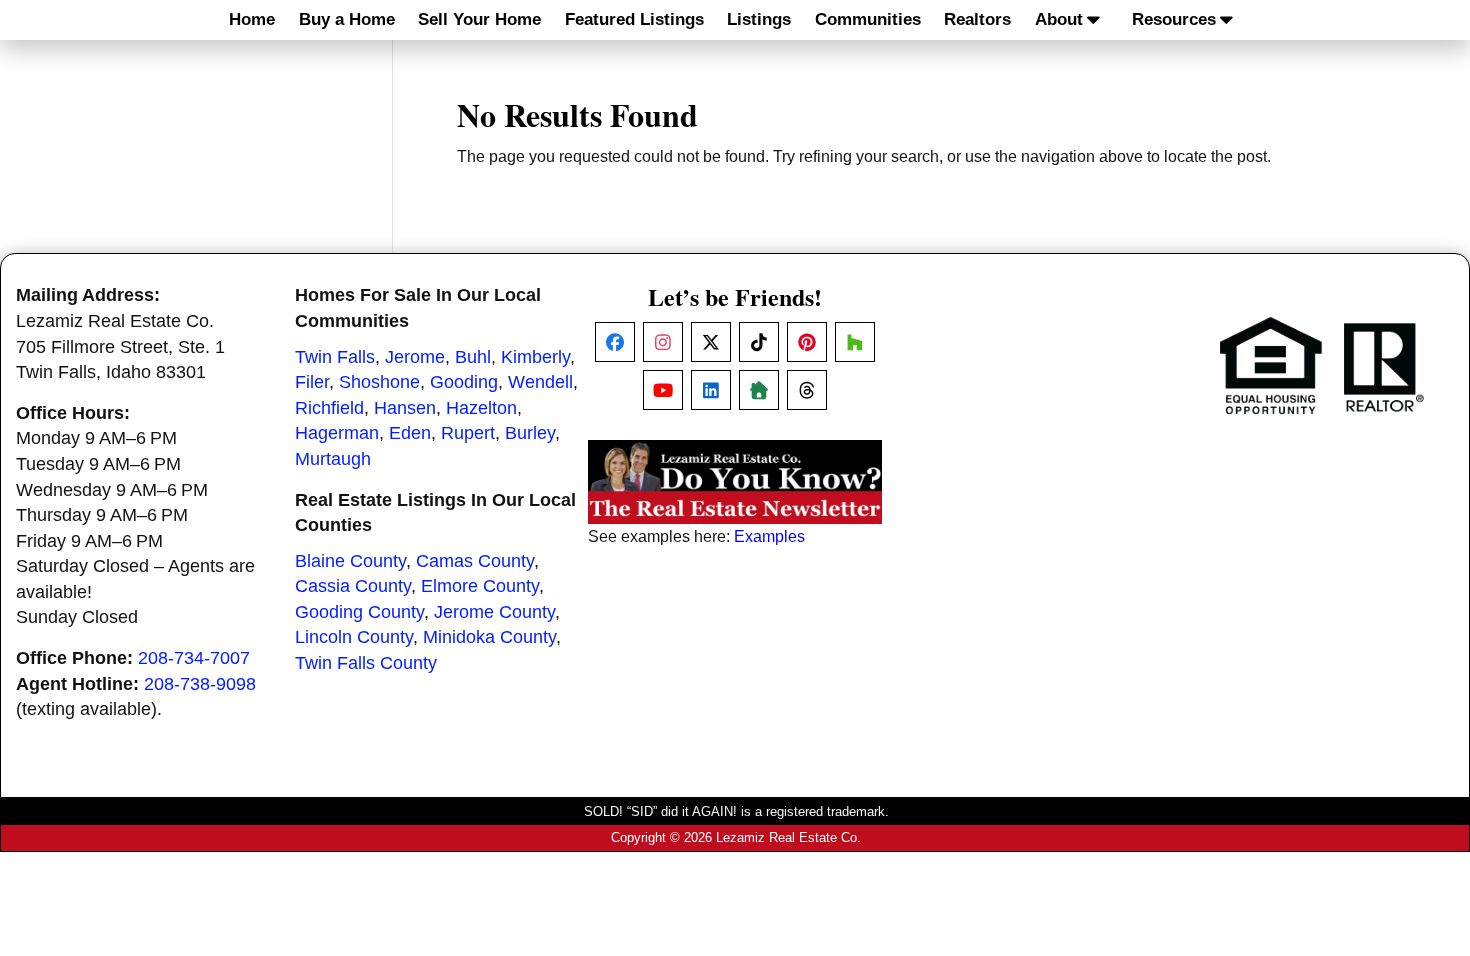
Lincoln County (354, 637)
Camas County (475, 561)
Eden (410, 433)
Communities (868, 19)
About (1059, 19)
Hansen (405, 408)
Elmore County (480, 586)
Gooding (464, 382)
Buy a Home (347, 19)
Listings (759, 19)
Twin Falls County (366, 663)
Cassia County (353, 586)
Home (252, 19)
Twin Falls (335, 357)
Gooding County (359, 612)
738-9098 (218, 684)
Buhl (473, 357)
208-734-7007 (194, 658)
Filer (312, 382)
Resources (1174, 19)
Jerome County (494, 612)
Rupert (468, 433)
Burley (530, 433)
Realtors (977, 19)
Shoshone (379, 382)
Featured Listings (634, 19)
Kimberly (535, 357)
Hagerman (337, 433)
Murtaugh (333, 459)
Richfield (329, 408)
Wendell (540, 382)
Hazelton (481, 408)
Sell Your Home (479, 19)
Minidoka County (489, 637)
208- (162, 684)
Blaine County (350, 561)
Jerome (415, 357)
